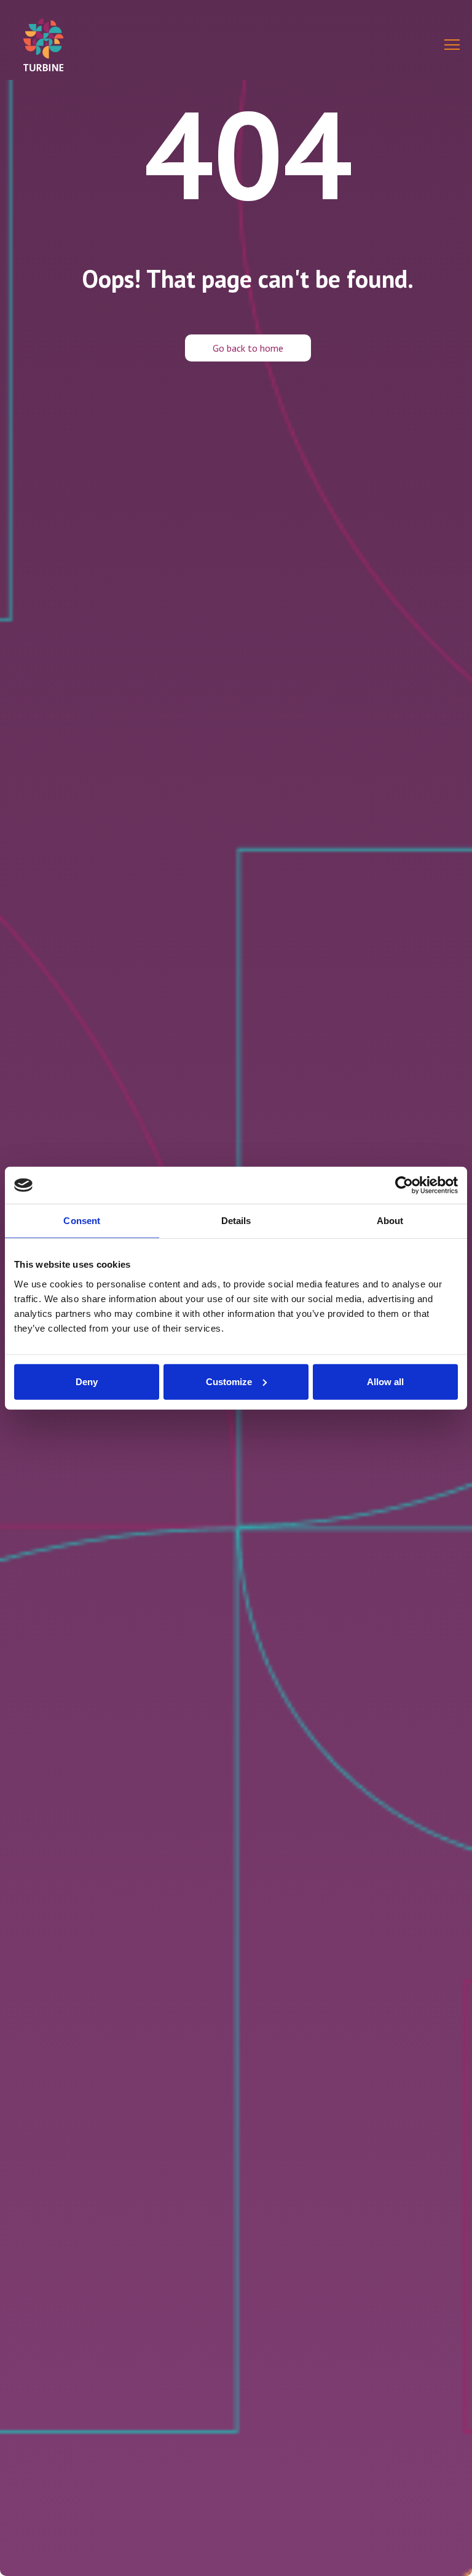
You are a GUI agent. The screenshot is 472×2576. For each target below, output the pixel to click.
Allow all (385, 1381)
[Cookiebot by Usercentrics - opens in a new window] (404, 1185)
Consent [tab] (82, 1221)
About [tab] (390, 1221)
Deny (87, 1381)
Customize (229, 1381)
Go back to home (248, 348)
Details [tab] (236, 1221)
